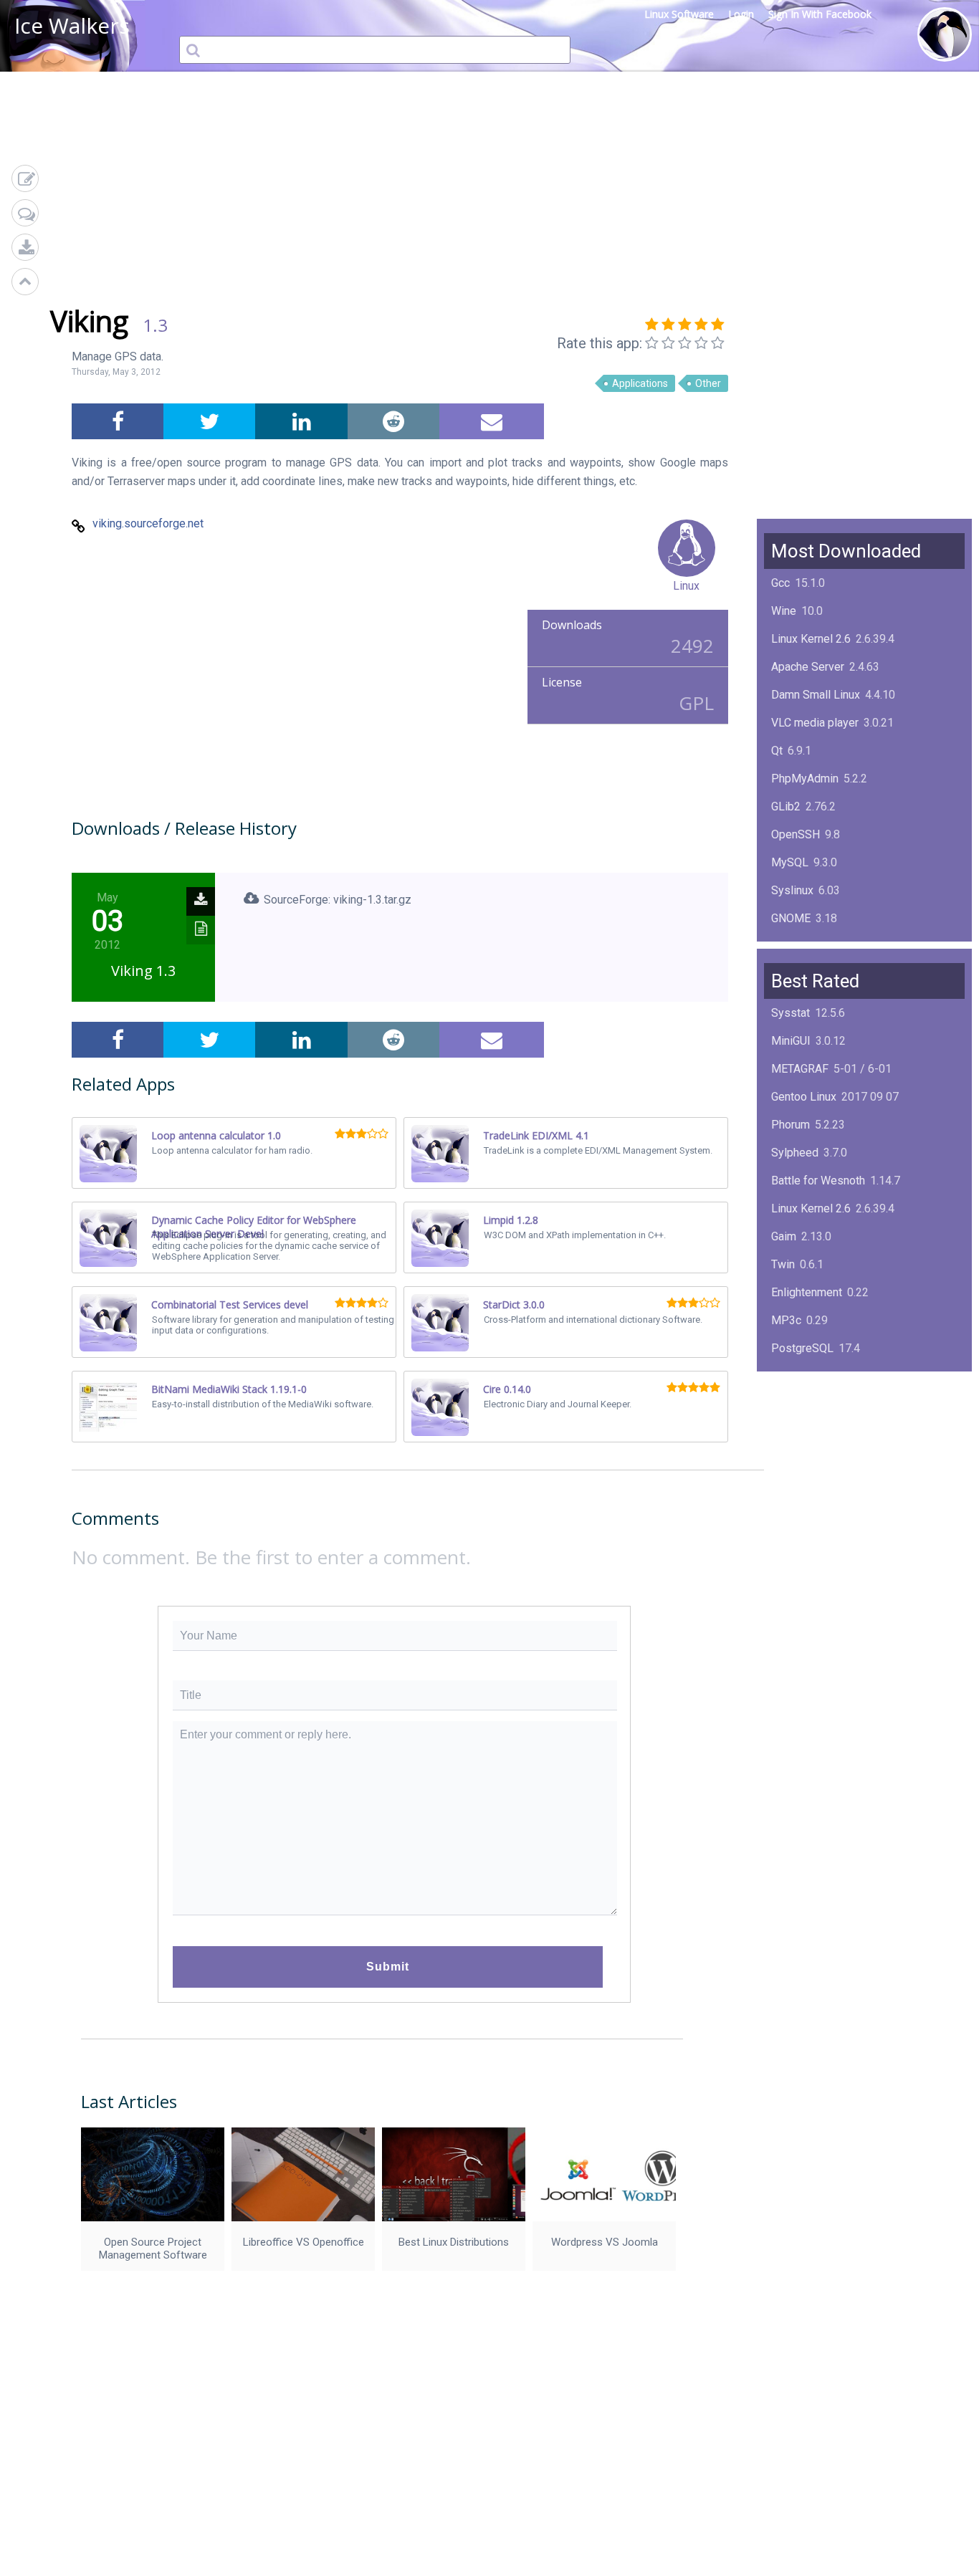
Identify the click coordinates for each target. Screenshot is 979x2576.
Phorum (791, 1125)
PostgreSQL (802, 1348)
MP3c (786, 1320)
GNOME (791, 918)
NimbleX (793, 1404)
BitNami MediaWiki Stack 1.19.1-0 (229, 1389)
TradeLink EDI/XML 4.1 (536, 1135)
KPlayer (791, 1376)
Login (741, 14)
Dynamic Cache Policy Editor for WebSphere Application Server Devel (254, 1227)
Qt (777, 751)
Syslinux (792, 890)
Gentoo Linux (804, 1097)
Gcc (780, 583)
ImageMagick (805, 946)
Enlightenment (807, 1292)
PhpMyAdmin (805, 779)
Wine (784, 611)
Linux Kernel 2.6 (811, 639)
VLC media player (815, 723)
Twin (783, 1264)
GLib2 (786, 806)
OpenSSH (796, 834)
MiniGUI (791, 1041)
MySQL (790, 862)
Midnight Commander (825, 1432)
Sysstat (791, 1013)
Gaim (784, 1236)
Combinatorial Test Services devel (230, 1304)
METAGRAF (800, 1069)
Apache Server (808, 667)
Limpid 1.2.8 (511, 1220)
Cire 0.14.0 (507, 1389)
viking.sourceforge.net (148, 523)
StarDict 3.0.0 (514, 1304)
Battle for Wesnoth (818, 1181)
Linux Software (679, 14)
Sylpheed (795, 1153)
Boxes (787, 1488)
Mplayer (792, 1516)
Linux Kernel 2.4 (811, 1460)
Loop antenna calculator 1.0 (216, 1135)
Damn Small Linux (816, 695)
